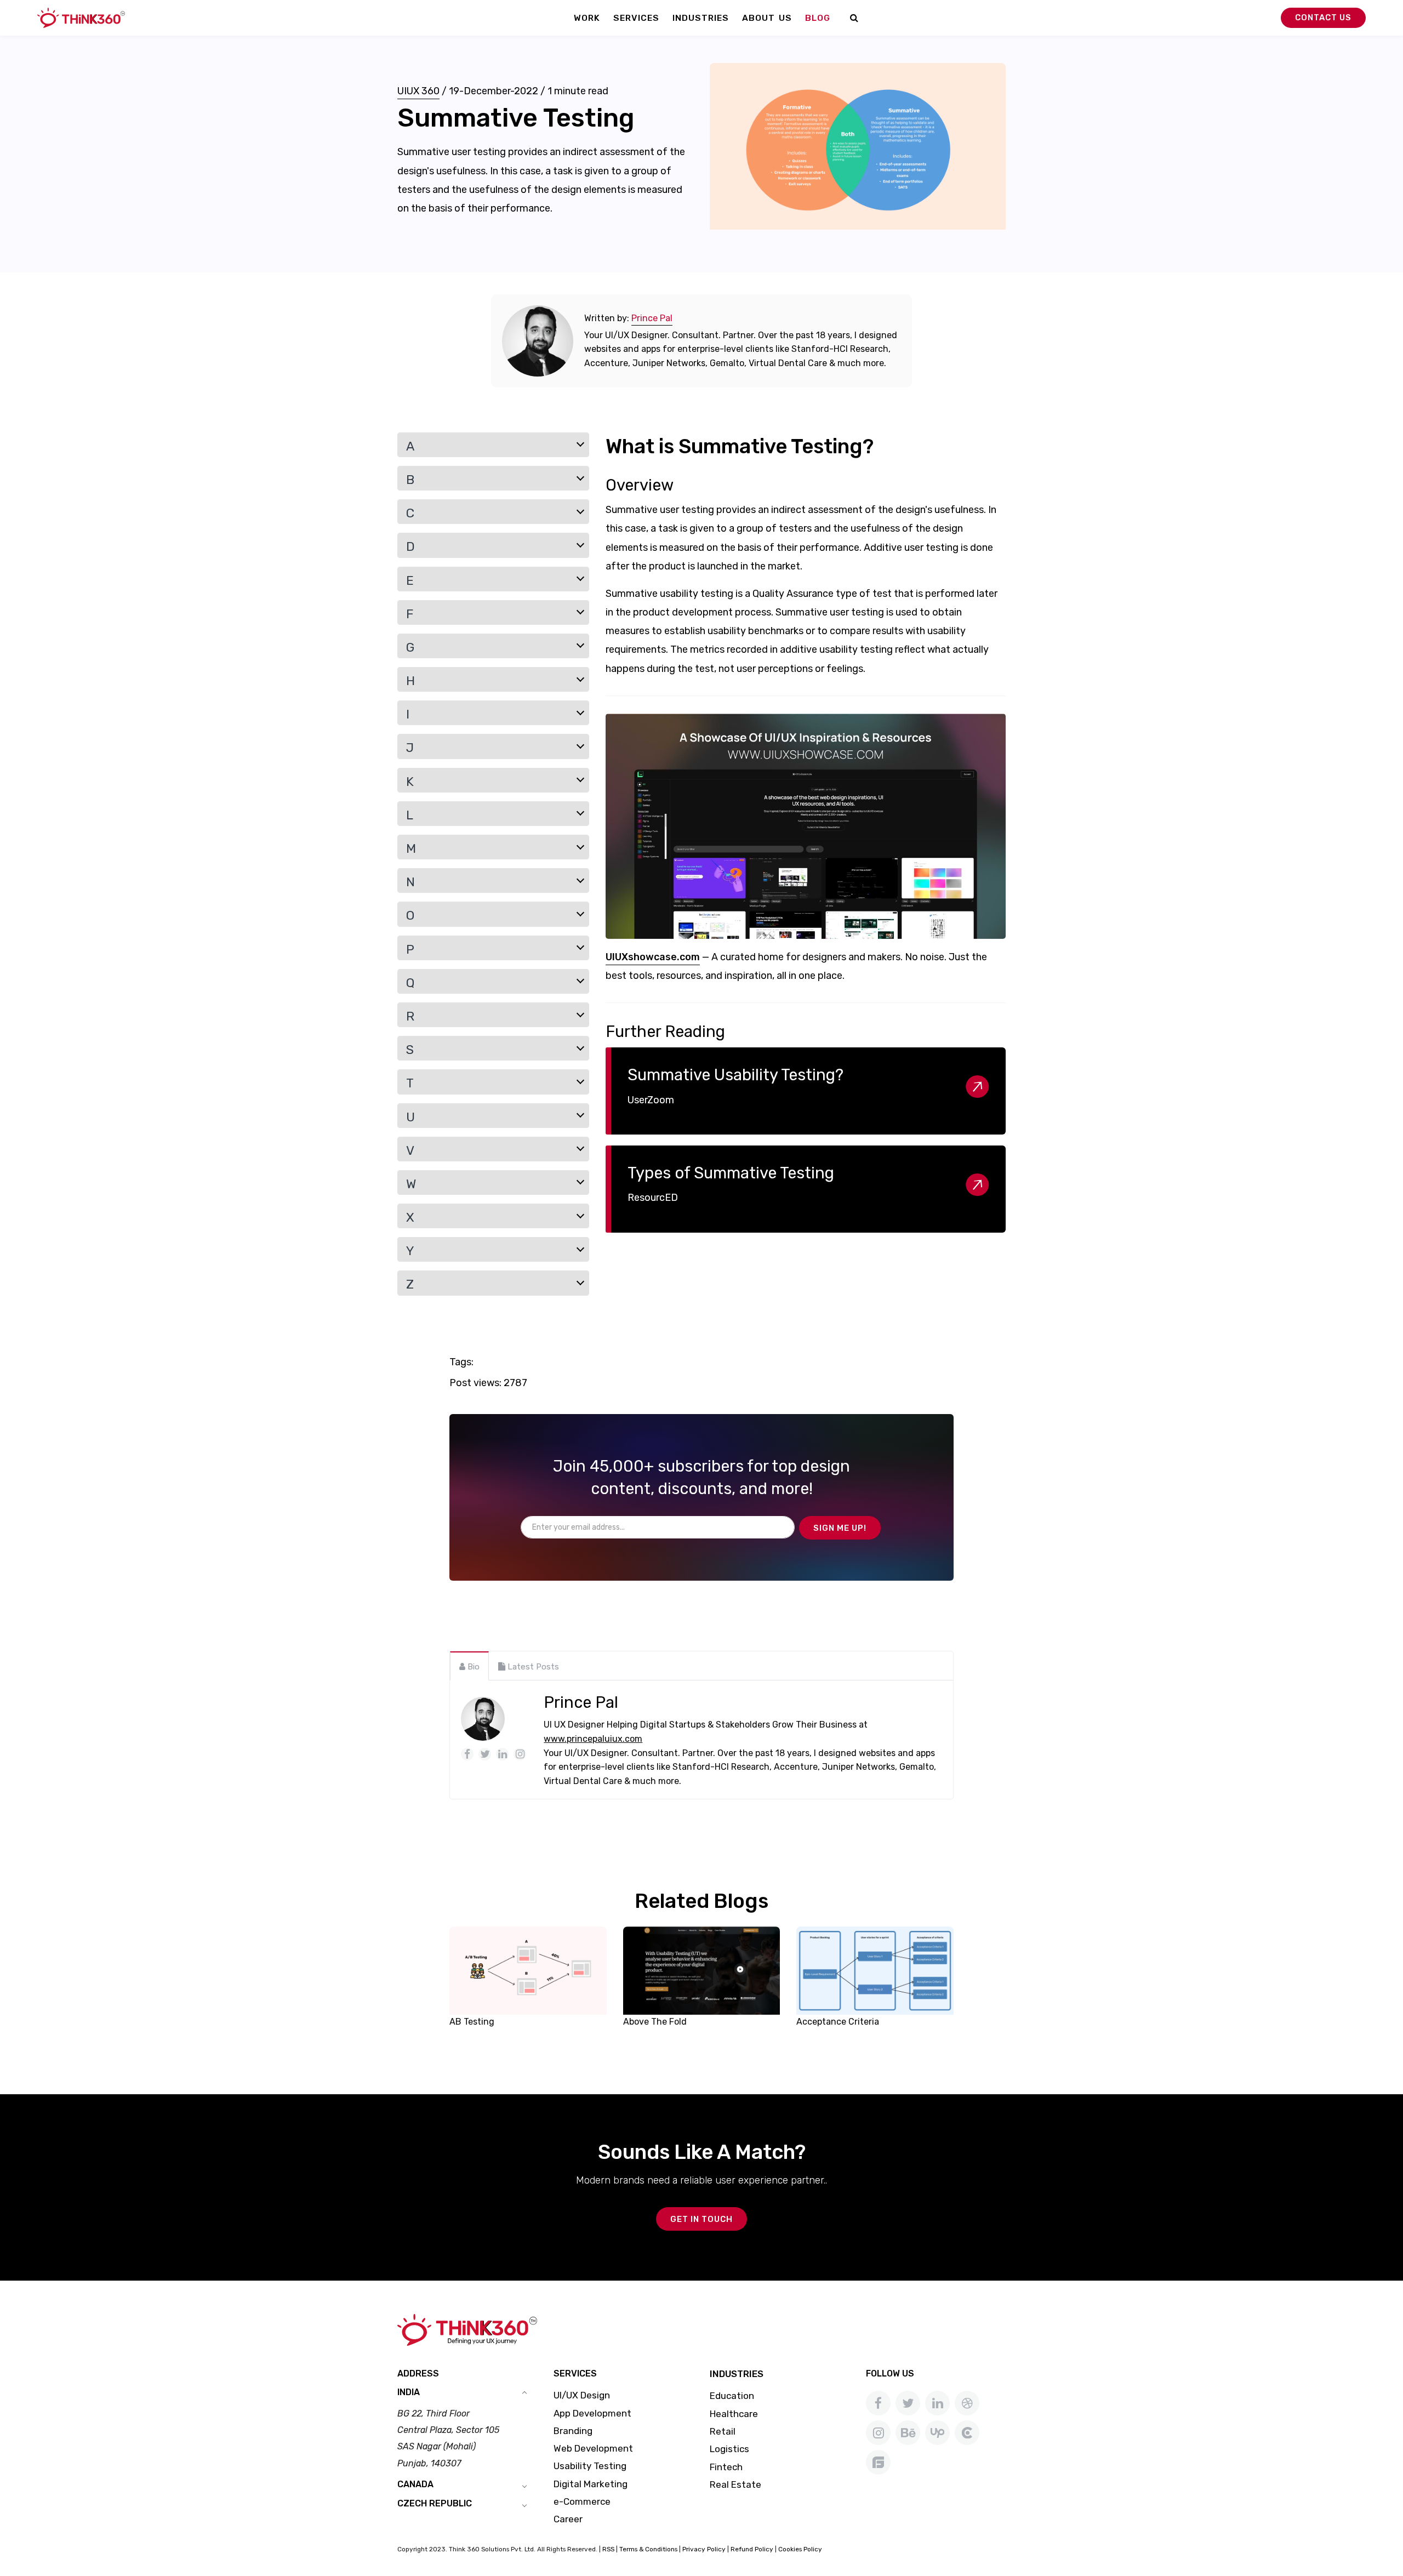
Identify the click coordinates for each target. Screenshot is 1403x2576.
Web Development (593, 2448)
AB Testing (472, 2022)
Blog (818, 18)
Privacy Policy (704, 2549)
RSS (608, 2549)
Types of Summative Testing (731, 1173)
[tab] (469, 1666)
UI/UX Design (582, 2395)
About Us (767, 18)
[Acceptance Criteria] (875, 1970)
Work (587, 18)
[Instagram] (878, 2433)
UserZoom (651, 1100)
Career (568, 2519)
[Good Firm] (878, 2462)
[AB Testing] (528, 1970)
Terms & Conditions (648, 2549)
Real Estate (735, 2484)
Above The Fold (655, 2022)
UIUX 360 (418, 91)
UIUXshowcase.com (653, 957)
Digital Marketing (591, 2484)
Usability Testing (590, 2466)
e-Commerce (582, 2501)
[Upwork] (937, 2433)
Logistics (729, 2449)
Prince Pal (652, 318)
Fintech (726, 2467)
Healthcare (734, 2414)
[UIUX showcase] (806, 827)
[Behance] (908, 2433)
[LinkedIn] (937, 2403)
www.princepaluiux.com (593, 1739)
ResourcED (653, 1198)
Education (732, 2396)
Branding (573, 2431)
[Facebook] (878, 2403)
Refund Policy (752, 2549)
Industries (701, 18)
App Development (592, 2413)
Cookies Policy (800, 2549)
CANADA (415, 2484)
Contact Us (1323, 18)
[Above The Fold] (702, 1970)
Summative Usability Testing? (735, 1075)
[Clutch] (967, 2433)
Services (636, 18)
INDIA (409, 2392)
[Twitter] (908, 2403)
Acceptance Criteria (838, 2022)
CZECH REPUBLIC (435, 2503)
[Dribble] (967, 2403)
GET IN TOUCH (701, 2219)
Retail (723, 2431)
